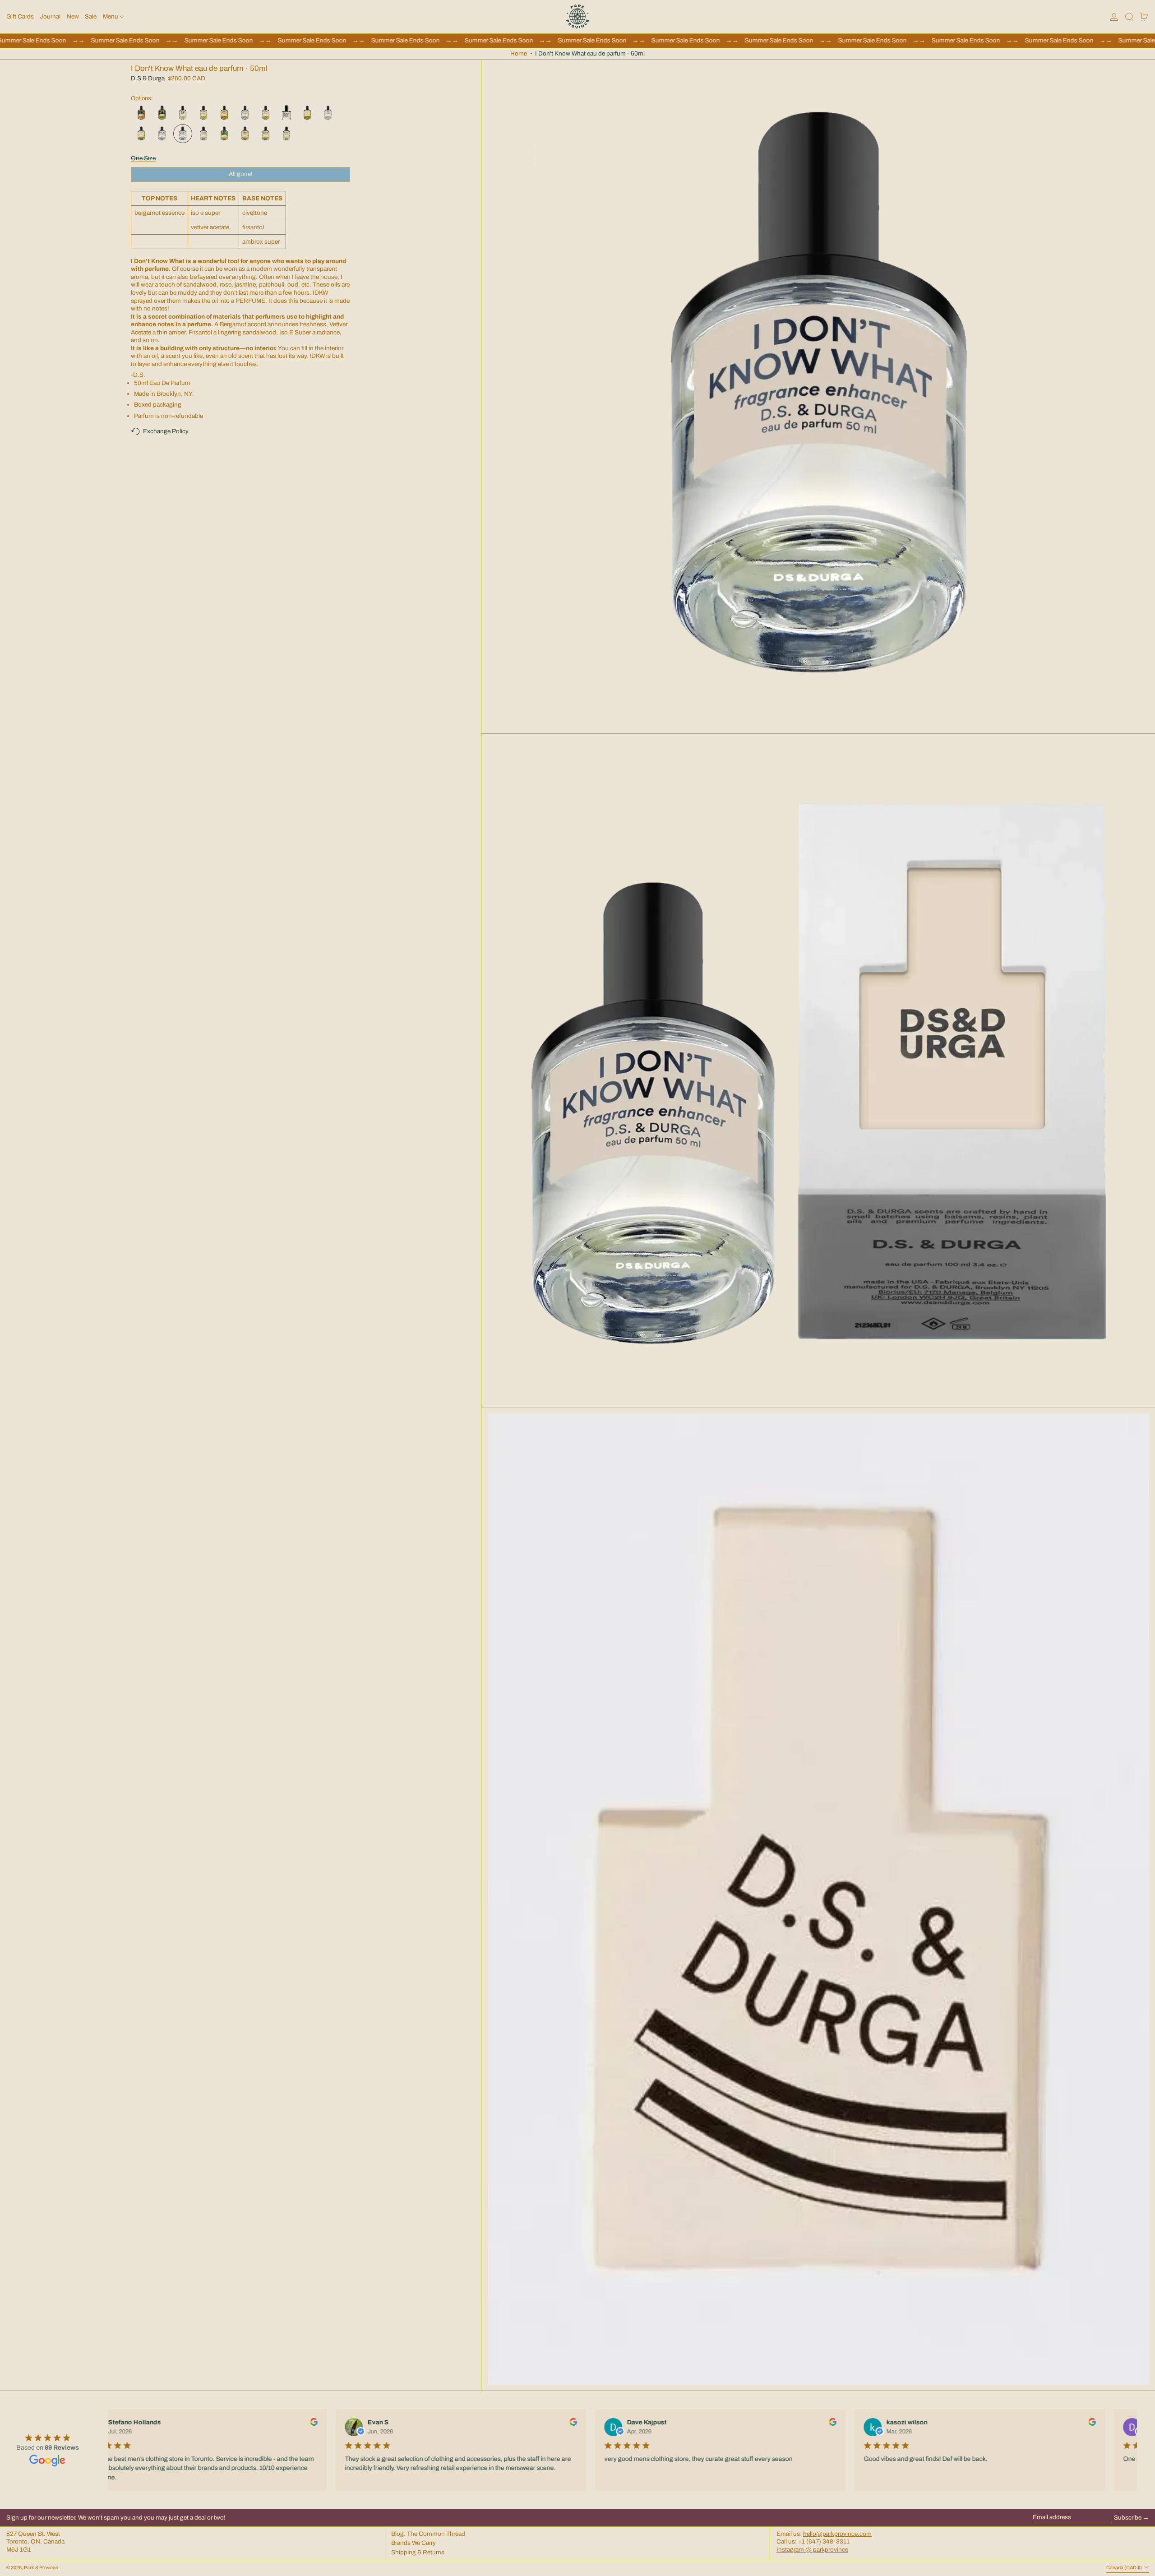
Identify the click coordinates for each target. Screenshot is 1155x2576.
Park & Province (41, 2568)
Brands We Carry (413, 2543)
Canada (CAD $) (1125, 2568)
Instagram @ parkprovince (812, 2550)
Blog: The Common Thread (428, 2534)
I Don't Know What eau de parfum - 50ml (590, 53)
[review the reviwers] (312, 2422)
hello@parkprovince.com (837, 2534)
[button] (1129, 17)
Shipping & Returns (418, 2552)
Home (519, 53)
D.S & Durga (148, 79)
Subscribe (1128, 2518)
